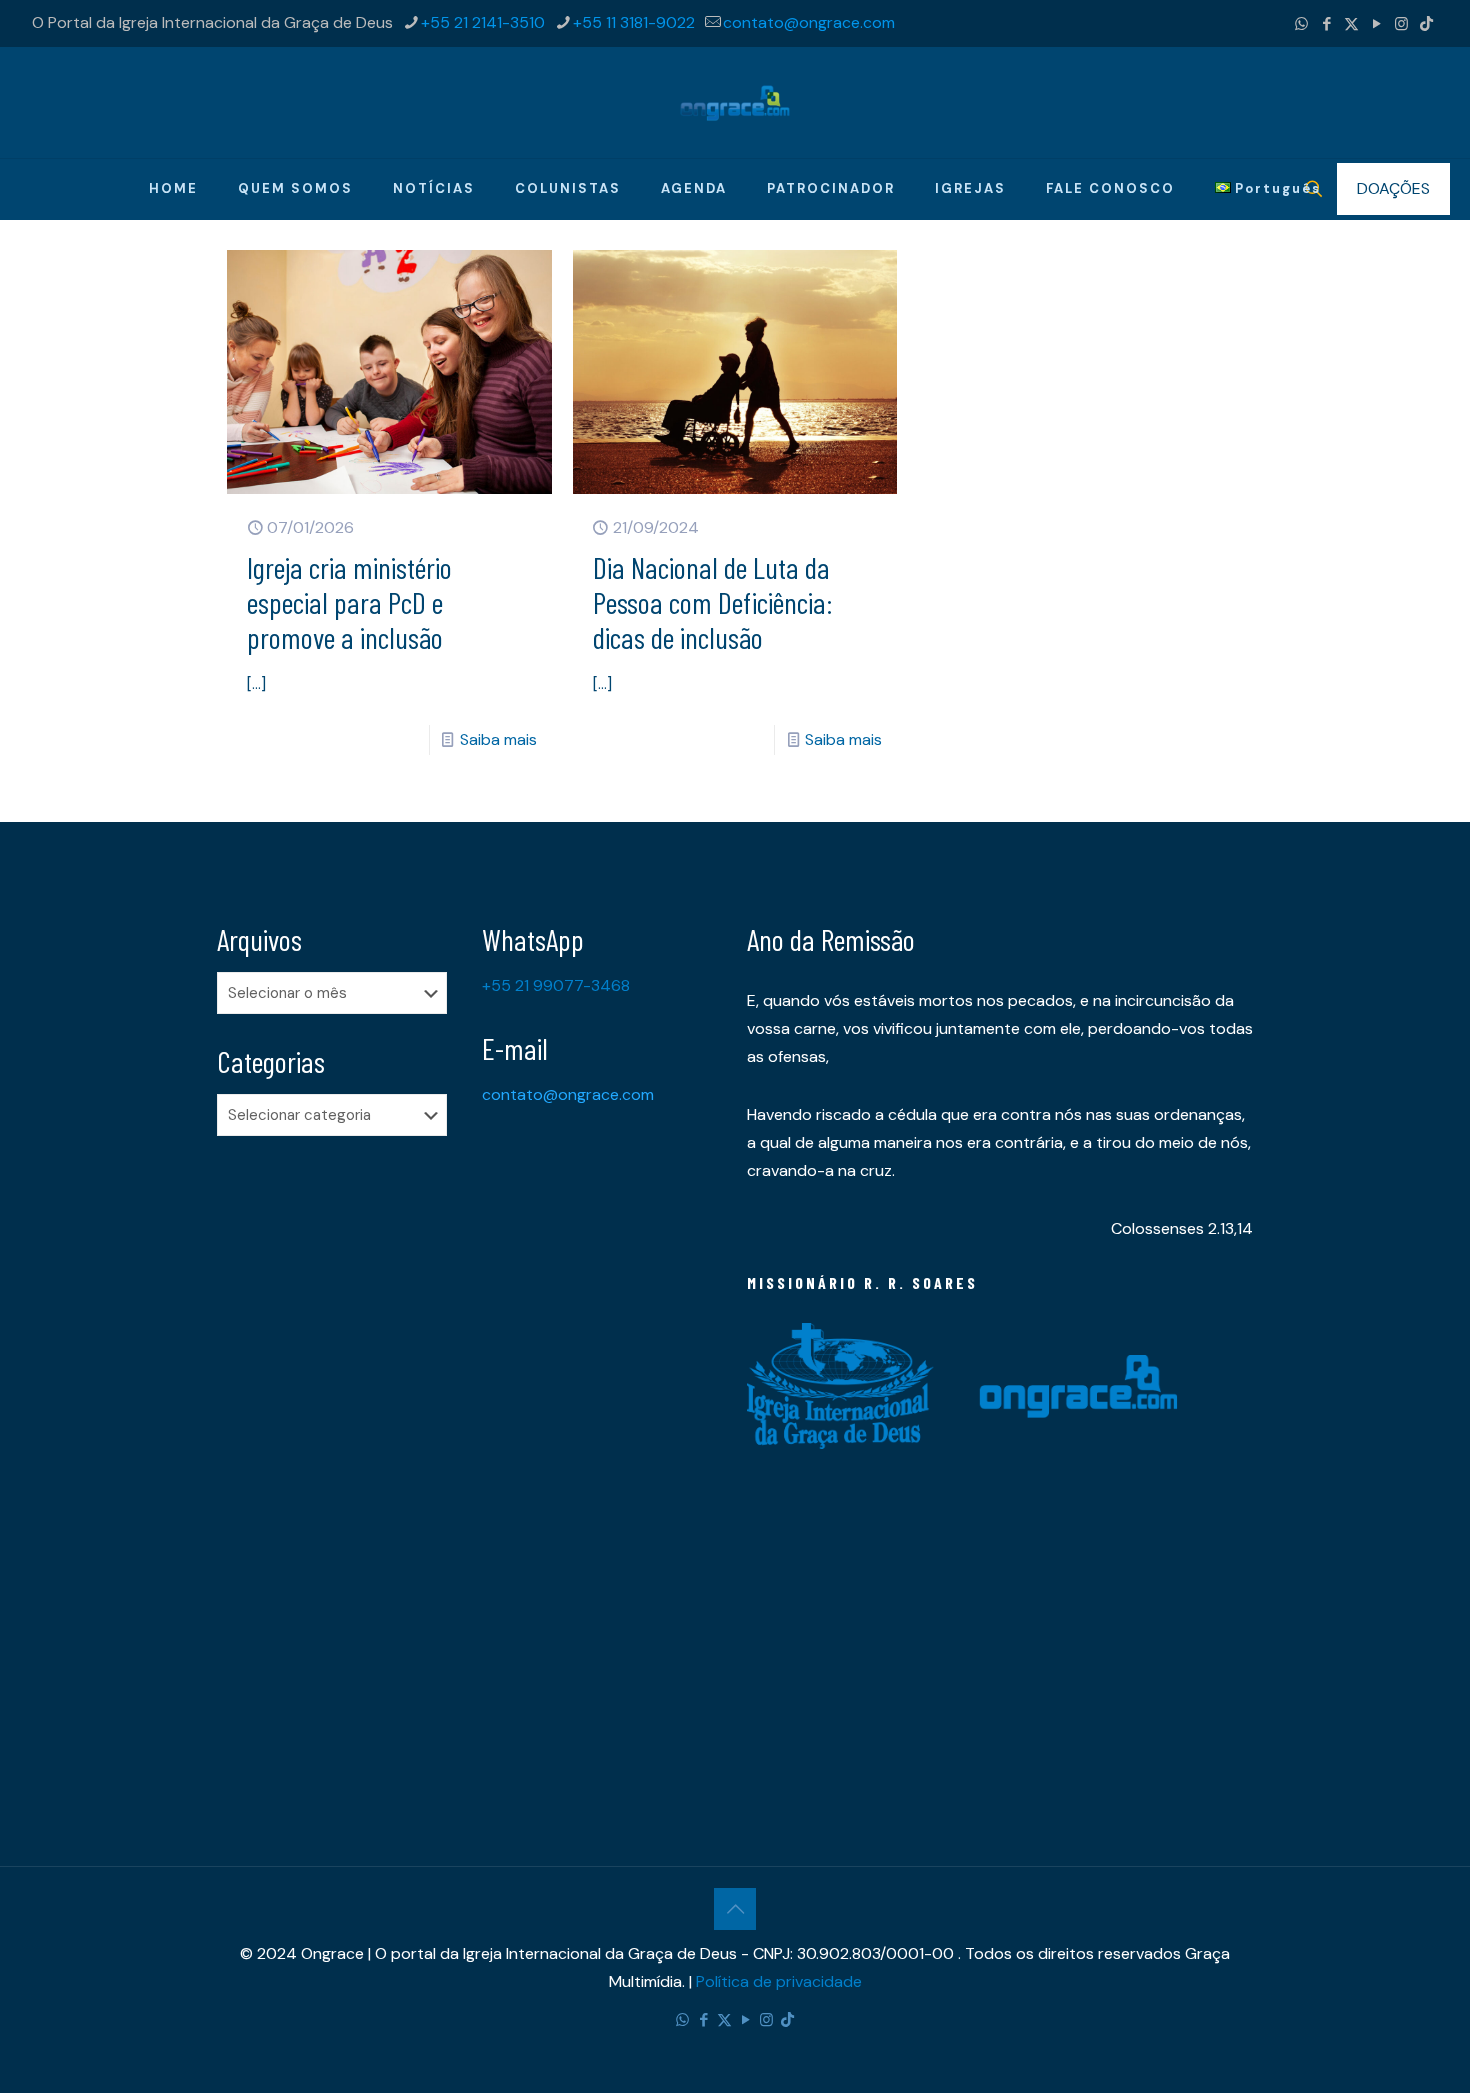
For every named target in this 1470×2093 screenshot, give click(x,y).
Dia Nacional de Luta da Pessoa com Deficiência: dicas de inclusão (712, 602)
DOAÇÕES (1393, 188)
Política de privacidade (779, 1981)
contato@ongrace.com (809, 22)
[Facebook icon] (1326, 24)
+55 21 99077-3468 (556, 985)
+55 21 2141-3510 (483, 22)
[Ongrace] (735, 102)
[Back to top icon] (735, 1909)
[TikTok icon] (1426, 24)
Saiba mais (498, 739)
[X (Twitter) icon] (1351, 24)
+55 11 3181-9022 (634, 22)
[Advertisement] (337, 1466)
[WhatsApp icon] (1301, 24)
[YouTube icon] (1376, 24)
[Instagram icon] (1401, 24)
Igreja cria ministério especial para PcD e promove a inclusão (349, 602)
